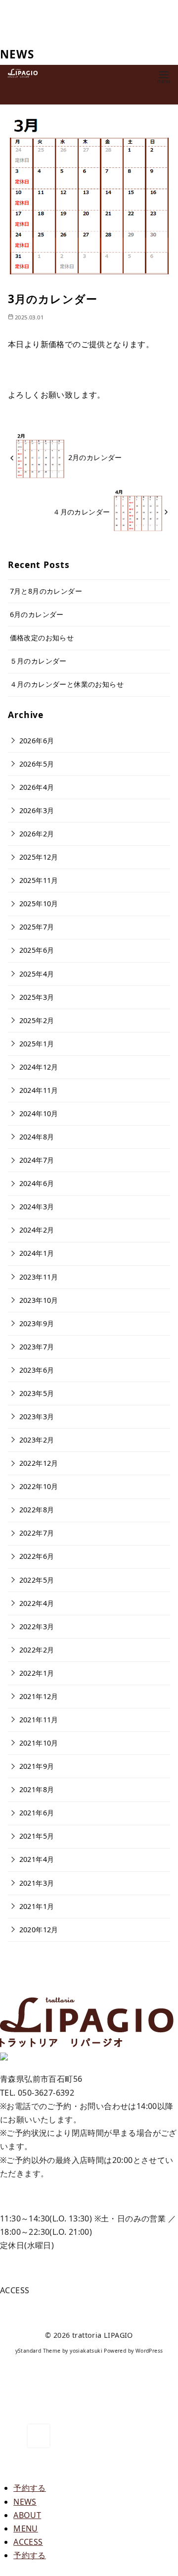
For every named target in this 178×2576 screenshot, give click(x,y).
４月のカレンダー (81, 512)
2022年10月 (39, 1486)
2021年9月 (37, 1766)
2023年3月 (37, 1417)
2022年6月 (37, 1556)
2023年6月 (37, 1370)
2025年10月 (39, 903)
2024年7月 (37, 1160)
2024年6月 (37, 1183)
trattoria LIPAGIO (103, 2335)
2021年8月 (37, 1789)
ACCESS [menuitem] (28, 2542)
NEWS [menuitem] (25, 2502)
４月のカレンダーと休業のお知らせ (67, 684)
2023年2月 (37, 1440)
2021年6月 (37, 1813)
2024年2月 (37, 1230)
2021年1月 (37, 1906)
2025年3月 (37, 997)
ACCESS (15, 2290)
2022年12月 (39, 1463)
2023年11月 (39, 1277)
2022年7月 (37, 1533)
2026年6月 (37, 741)
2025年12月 (39, 857)
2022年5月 (37, 1580)
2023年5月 (37, 1393)
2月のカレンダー (95, 457)
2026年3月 (37, 810)
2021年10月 (39, 1743)
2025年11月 (39, 880)
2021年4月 (37, 1859)
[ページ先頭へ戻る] (39, 2436)
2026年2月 (37, 834)
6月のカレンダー (37, 614)
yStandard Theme (38, 2351)
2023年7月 (37, 1347)
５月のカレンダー (38, 661)
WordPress (149, 2351)
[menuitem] (30, 2488)
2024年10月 (39, 1113)
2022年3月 (37, 1626)
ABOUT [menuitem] (27, 2515)
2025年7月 (37, 927)
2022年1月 (37, 1673)
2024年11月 (39, 1090)
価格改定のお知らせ (42, 638)
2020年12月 (39, 1930)
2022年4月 (37, 1603)
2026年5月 (37, 764)
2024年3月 (37, 1207)
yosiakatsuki (86, 2351)
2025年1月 (37, 1044)
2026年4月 (37, 787)
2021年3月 (37, 1883)
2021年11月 (39, 1720)
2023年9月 (37, 1323)
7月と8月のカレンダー (46, 591)
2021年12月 (39, 1696)
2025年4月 (37, 974)
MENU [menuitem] (26, 2528)
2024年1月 (37, 1253)
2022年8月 (37, 1510)
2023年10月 (39, 1300)
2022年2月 (37, 1650)
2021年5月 (37, 1836)
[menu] (164, 77)
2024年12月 (39, 1067)
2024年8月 (37, 1137)
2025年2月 (37, 1020)
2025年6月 (37, 950)
